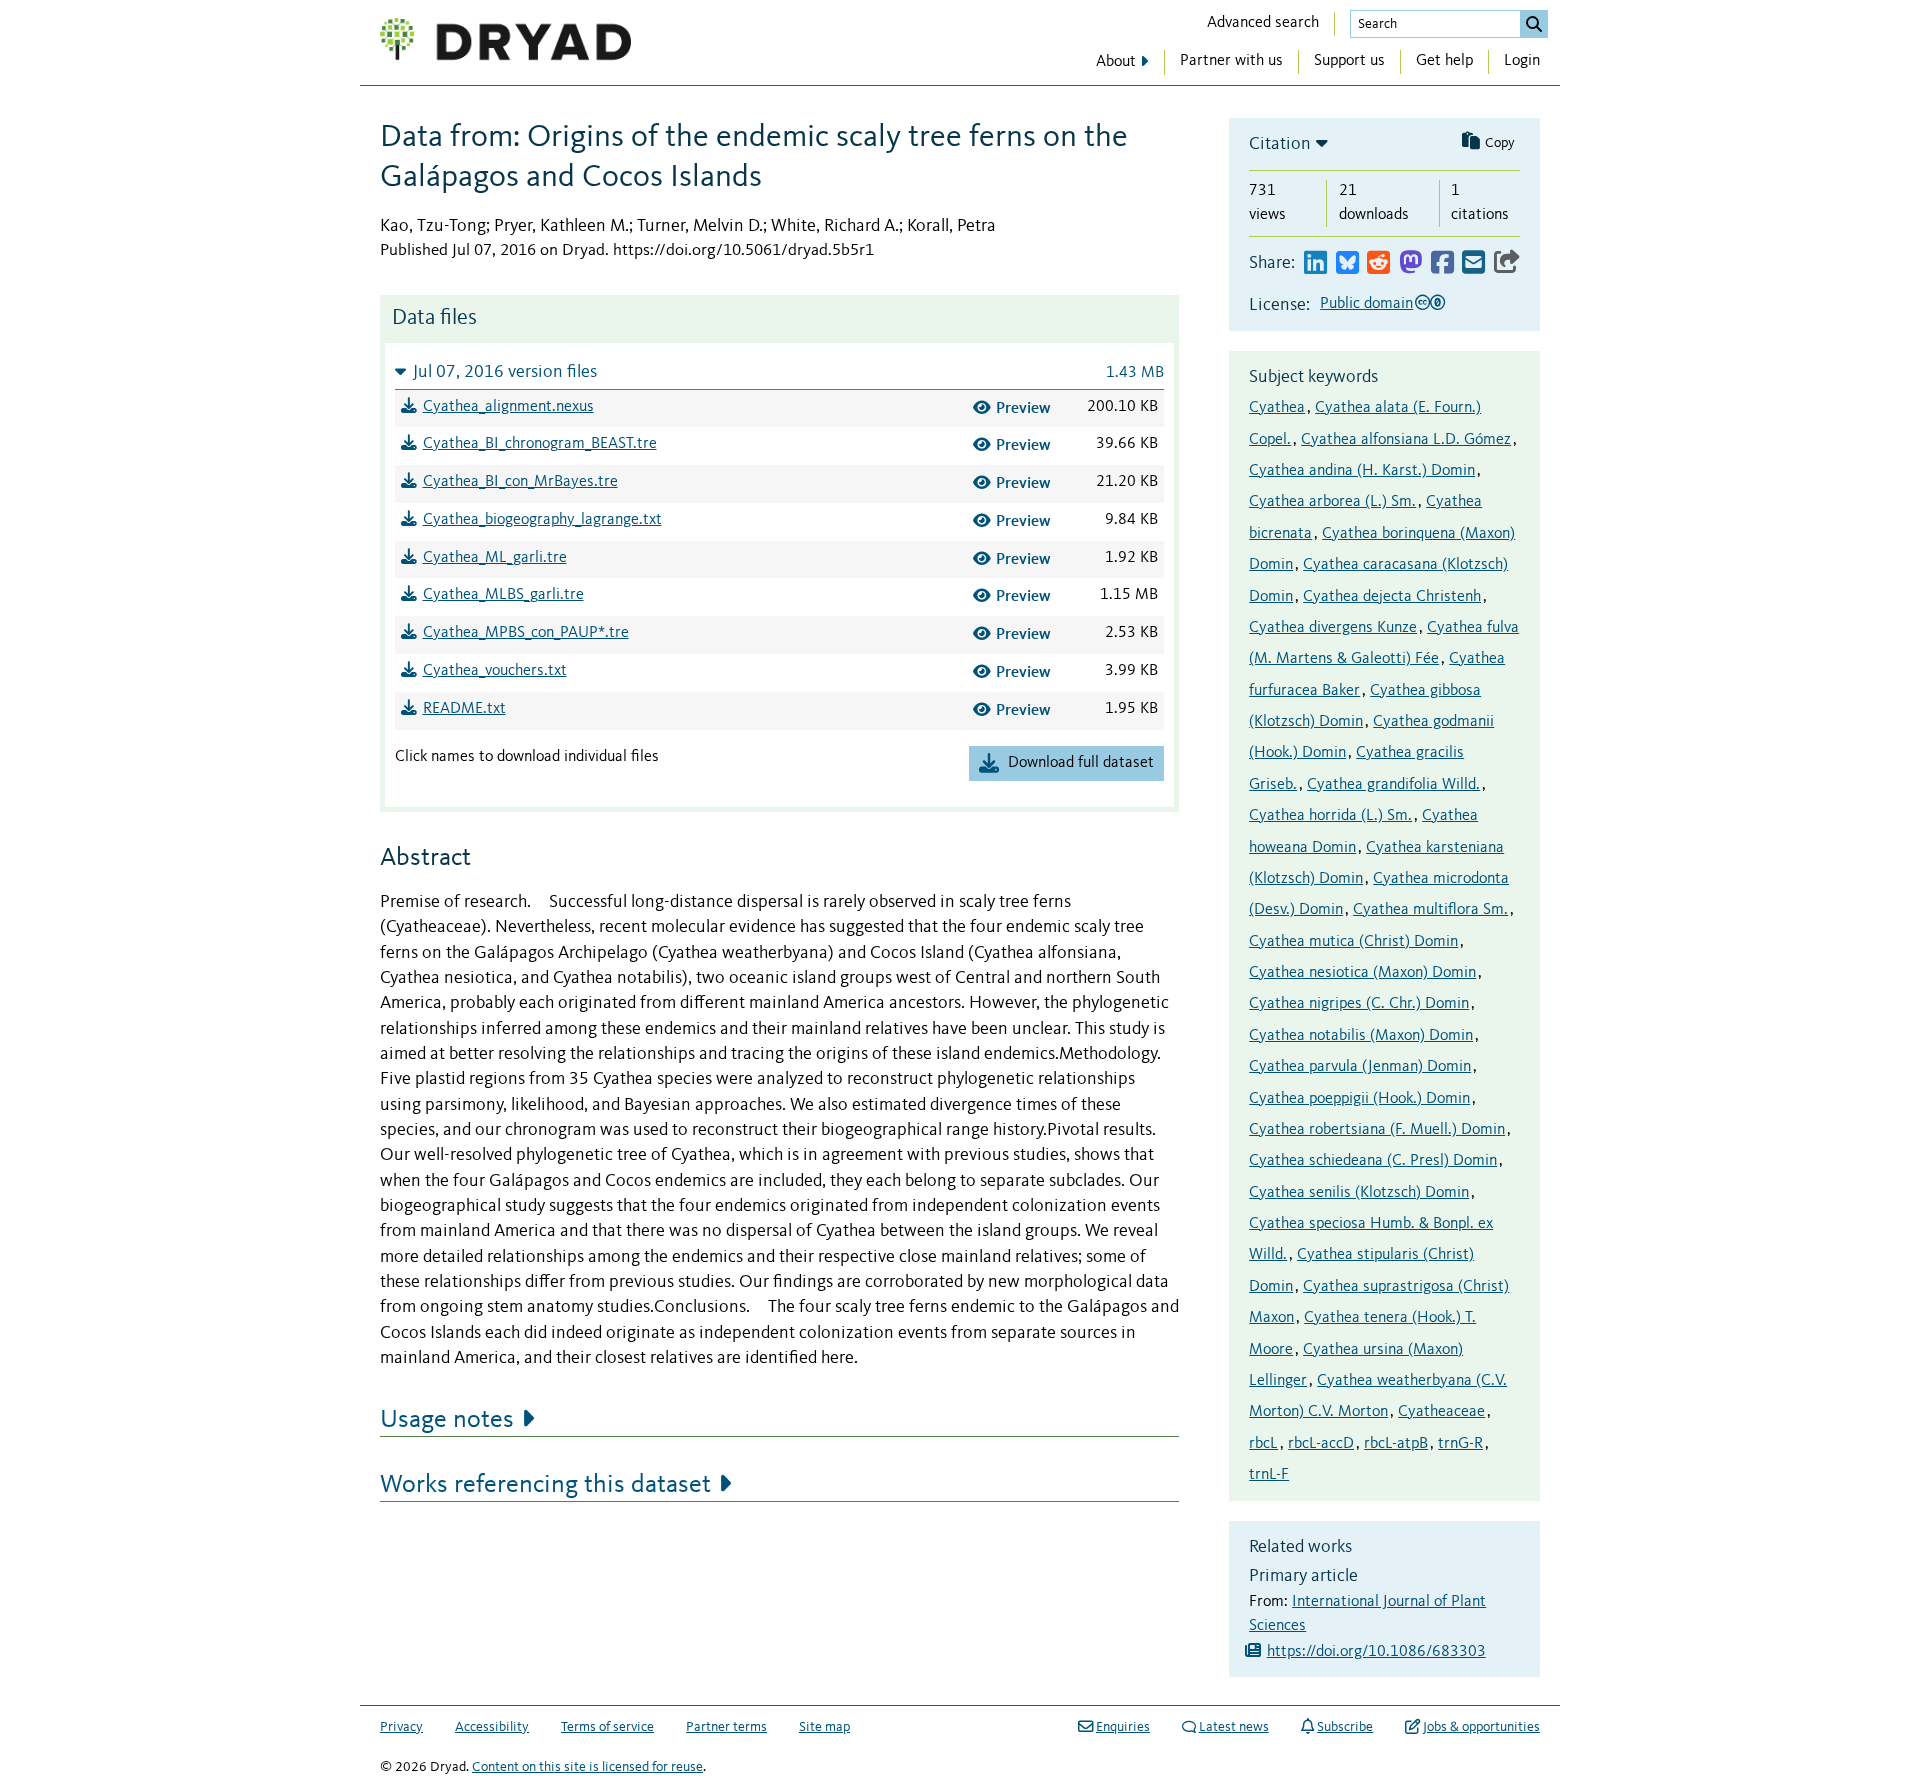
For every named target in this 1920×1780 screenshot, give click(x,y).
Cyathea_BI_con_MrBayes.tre (520, 482)
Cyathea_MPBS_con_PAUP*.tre (526, 633)
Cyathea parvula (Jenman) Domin (1360, 1067)
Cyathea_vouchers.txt (495, 671)
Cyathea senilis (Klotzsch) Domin (1359, 1193)
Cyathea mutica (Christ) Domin (1353, 942)
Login (1522, 61)
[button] (779, 371)
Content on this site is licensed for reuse (587, 1767)
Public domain (1366, 304)
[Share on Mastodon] (1410, 263)
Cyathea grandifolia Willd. (1393, 785)
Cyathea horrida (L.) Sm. (1330, 816)
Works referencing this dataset (545, 1485)
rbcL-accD (1321, 1444)
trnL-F (1269, 1475)
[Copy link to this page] (1507, 263)
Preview (1023, 407)
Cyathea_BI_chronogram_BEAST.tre (540, 444)
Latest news (1234, 1727)
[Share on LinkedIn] (1315, 263)
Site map (824, 1727)
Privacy (401, 1727)
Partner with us (1231, 61)
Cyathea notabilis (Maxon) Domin (1361, 1036)
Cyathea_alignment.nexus (508, 407)
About (1116, 62)
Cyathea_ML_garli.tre (495, 558)
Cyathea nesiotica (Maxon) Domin (1362, 973)
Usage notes (447, 1420)
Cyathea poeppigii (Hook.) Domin (1359, 1099)
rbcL (1263, 1444)
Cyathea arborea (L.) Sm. (1332, 502)
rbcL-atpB (1396, 1444)
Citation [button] (1280, 144)
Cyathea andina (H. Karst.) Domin (1362, 471)
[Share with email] (1473, 263)
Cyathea (1277, 408)
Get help (1444, 61)
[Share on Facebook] (1442, 263)
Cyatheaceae (1441, 1412)
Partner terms (726, 1727)
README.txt (464, 709)
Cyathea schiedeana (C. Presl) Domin (1373, 1161)
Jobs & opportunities (1481, 1727)
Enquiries (1123, 1727)
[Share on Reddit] (1378, 263)
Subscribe (1345, 1727)
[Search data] (1534, 24)
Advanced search (1263, 23)
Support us (1349, 61)
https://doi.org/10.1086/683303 (1376, 1652)
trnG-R (1460, 1444)
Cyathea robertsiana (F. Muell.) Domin (1377, 1130)
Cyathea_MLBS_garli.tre (503, 595)
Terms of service (607, 1727)
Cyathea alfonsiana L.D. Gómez (1406, 440)
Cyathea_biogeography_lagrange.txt (542, 520)
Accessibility (492, 1727)
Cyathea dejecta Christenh (1392, 597)
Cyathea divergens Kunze (1333, 628)
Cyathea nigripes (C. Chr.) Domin (1359, 1004)
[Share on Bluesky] (1347, 263)
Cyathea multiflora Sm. (1430, 910)
